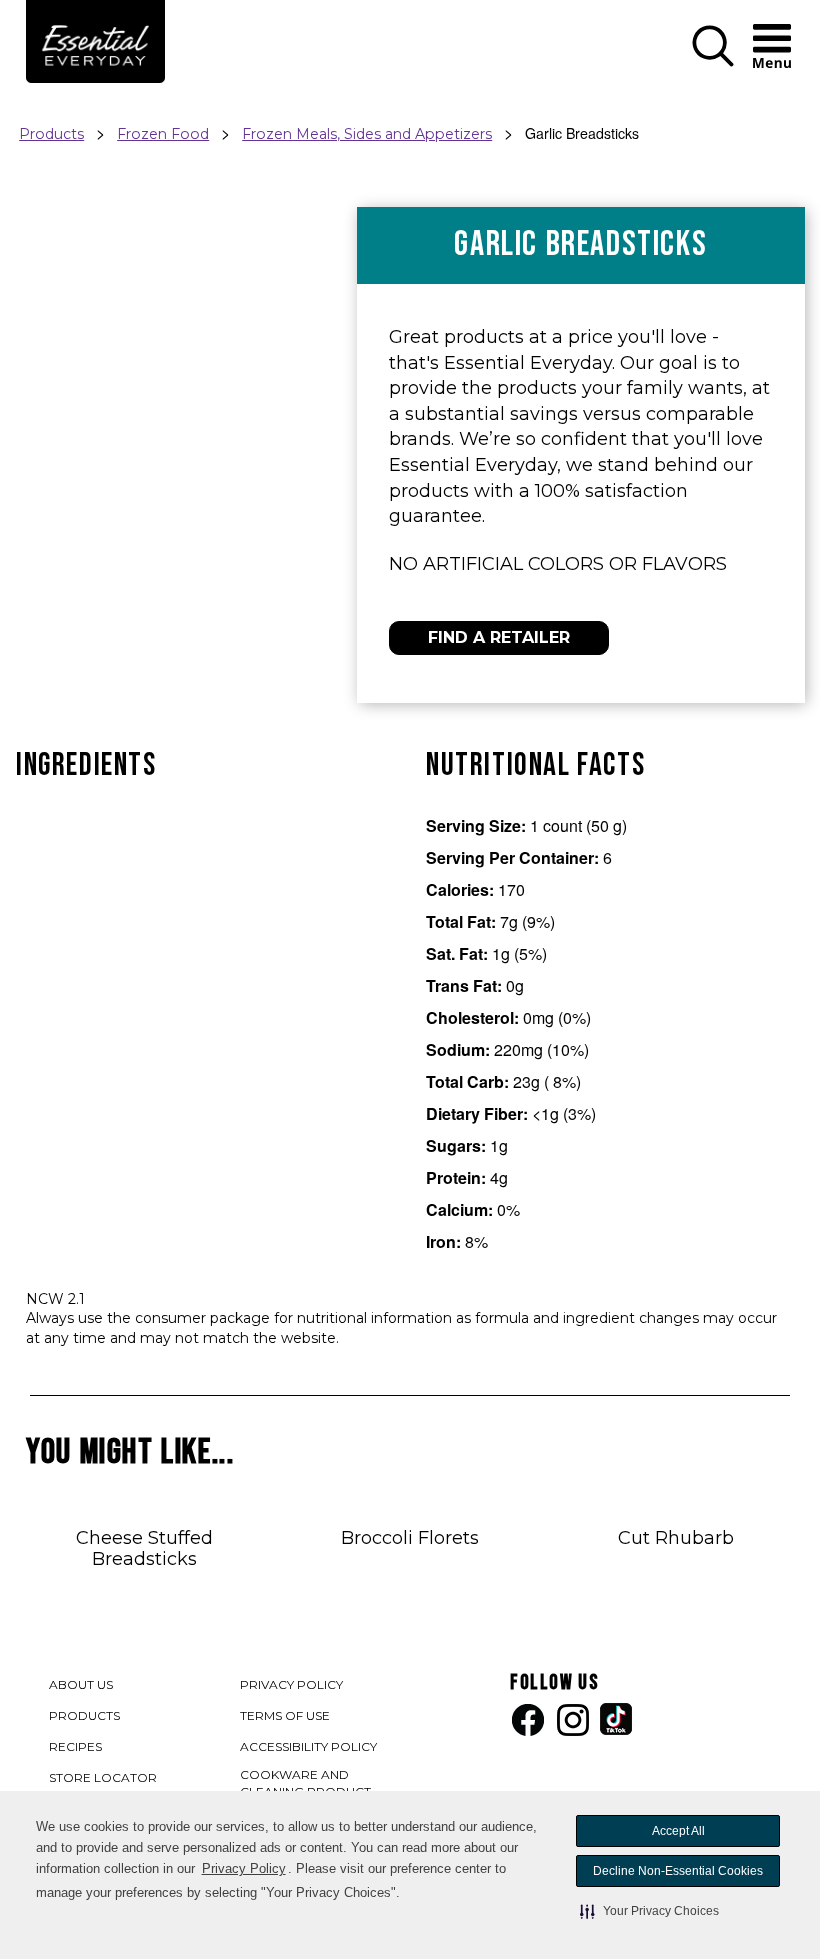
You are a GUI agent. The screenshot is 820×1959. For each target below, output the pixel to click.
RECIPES (75, 1746)
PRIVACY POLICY (292, 1686)
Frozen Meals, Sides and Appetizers (367, 134)
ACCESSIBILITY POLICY (309, 1748)
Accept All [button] (678, 1831)
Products (51, 134)
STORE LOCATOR (103, 1777)
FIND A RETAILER (499, 637)
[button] (649, 1911)
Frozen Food (163, 134)
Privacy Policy (244, 1868)
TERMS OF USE (286, 1717)
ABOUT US (81, 1684)
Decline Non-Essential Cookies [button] (678, 1871)
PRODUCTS (84, 1715)
